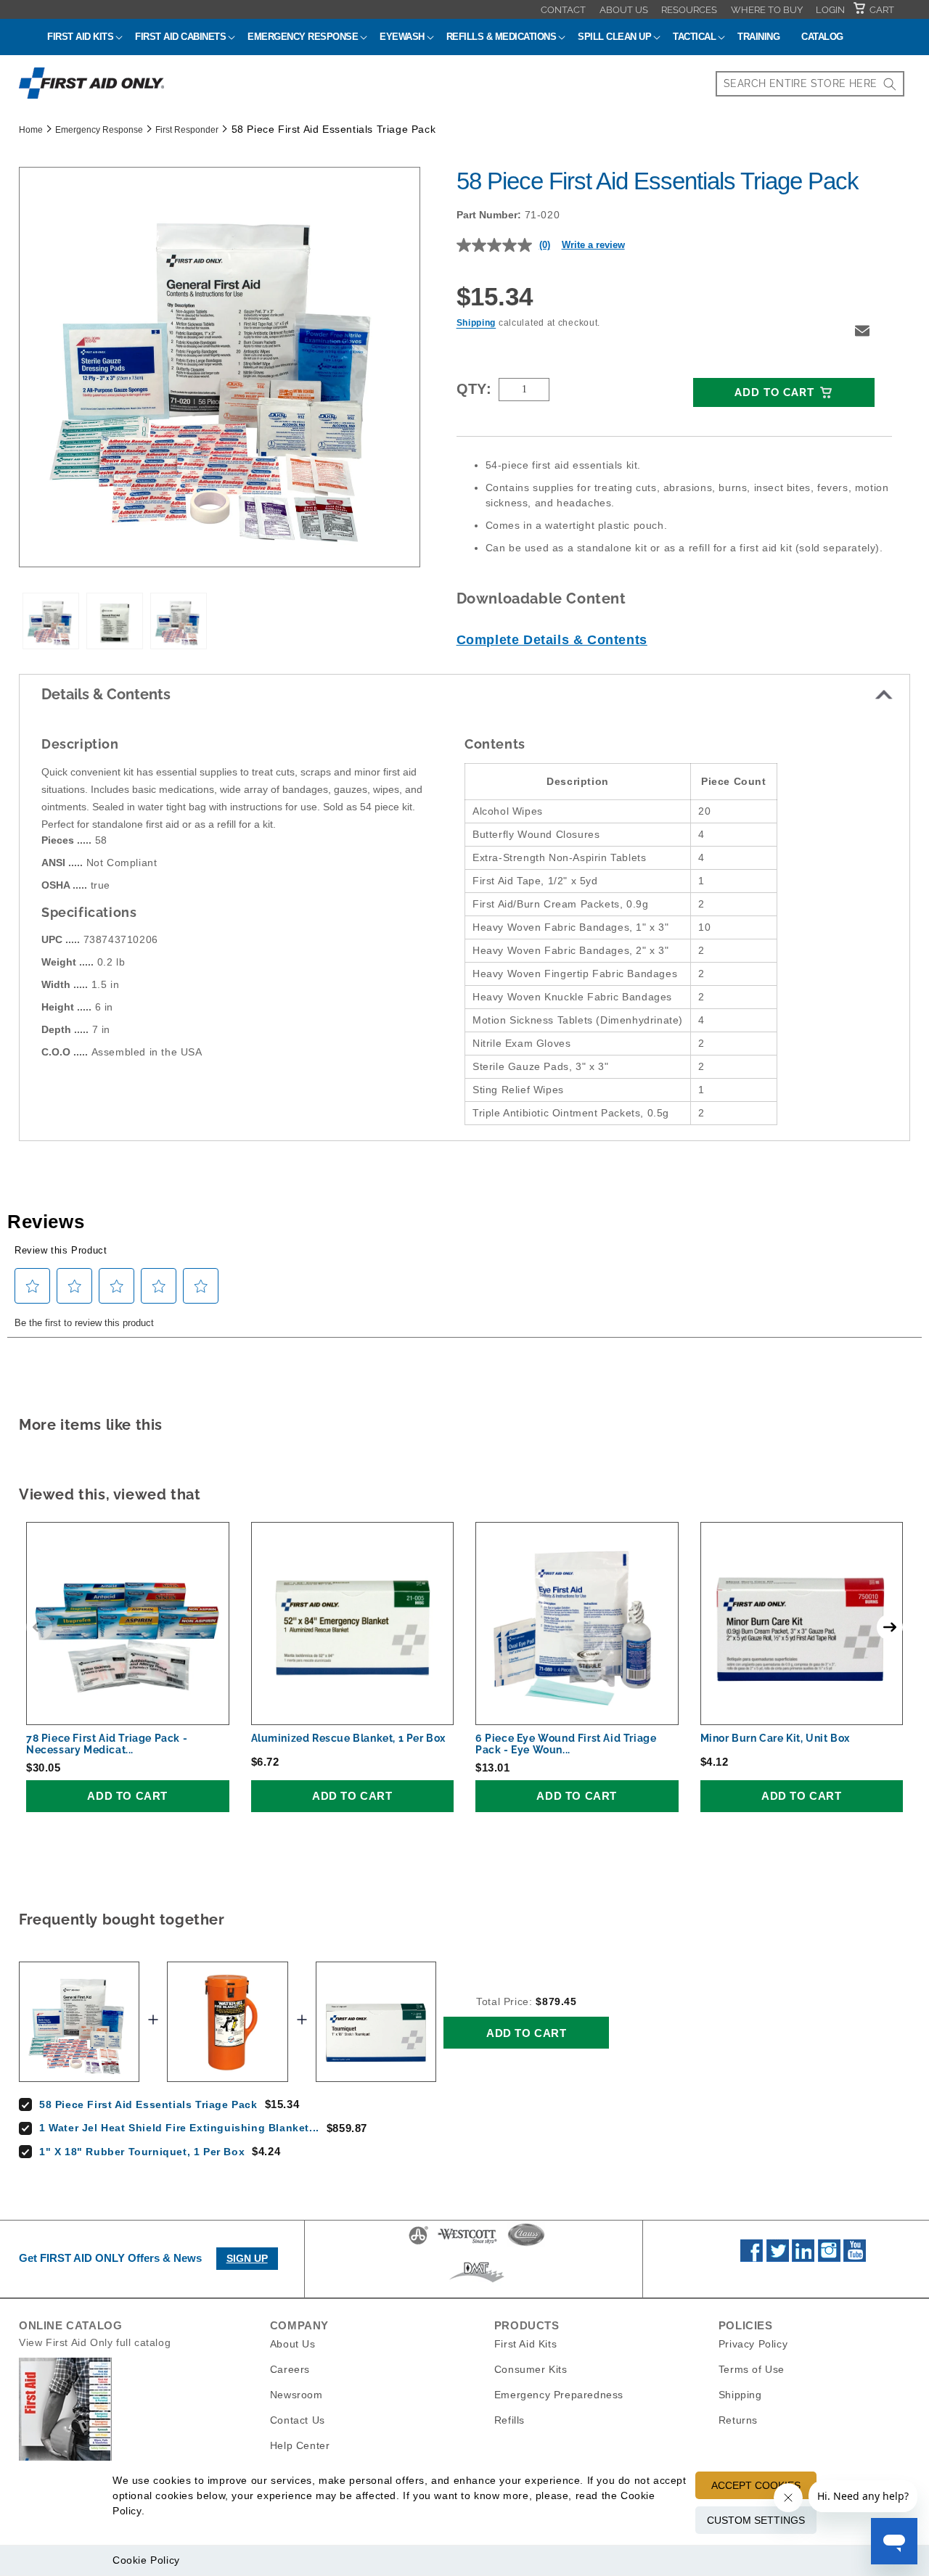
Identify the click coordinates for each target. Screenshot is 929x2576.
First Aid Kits (525, 2344)
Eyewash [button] (402, 37)
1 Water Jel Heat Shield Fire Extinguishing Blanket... (179, 2128)
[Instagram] (829, 2258)
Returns (738, 2420)
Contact (563, 10)
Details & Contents (106, 694)
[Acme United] (418, 2244)
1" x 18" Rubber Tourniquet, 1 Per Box (142, 2152)
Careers (290, 2369)
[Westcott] (467, 2244)
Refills (509, 2420)
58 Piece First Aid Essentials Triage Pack (148, 2104)
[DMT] (476, 2282)
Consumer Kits (531, 2369)
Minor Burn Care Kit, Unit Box (775, 1738)
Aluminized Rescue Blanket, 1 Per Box (349, 1738)
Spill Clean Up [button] (614, 37)
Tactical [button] (694, 37)
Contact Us (298, 2420)
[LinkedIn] (803, 2258)
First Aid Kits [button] (80, 37)
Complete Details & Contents (552, 640)
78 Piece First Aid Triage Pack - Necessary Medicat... (107, 1744)
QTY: (474, 389)
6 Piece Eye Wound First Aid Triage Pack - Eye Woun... (566, 1744)
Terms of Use (752, 2369)
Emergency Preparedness (559, 2395)
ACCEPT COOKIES (756, 2485)
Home (31, 130)
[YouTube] (855, 2258)
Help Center (300, 2445)
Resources (689, 10)
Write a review (593, 245)
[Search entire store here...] (890, 84)
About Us (624, 10)
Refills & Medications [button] (502, 37)
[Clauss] (526, 2244)
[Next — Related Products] (890, 1627)
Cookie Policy (146, 2560)
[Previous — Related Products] (39, 1627)
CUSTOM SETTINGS (756, 2520)
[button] (862, 331)
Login (830, 10)
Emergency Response (99, 130)
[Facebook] (752, 2258)
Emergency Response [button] (303, 37)
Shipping (476, 323)
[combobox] (810, 84)
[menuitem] (563, 9)
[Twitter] (778, 2258)
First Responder (187, 130)
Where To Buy (767, 10)
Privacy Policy (753, 2344)
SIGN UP (247, 2258)
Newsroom (296, 2395)
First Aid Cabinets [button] (180, 37)
